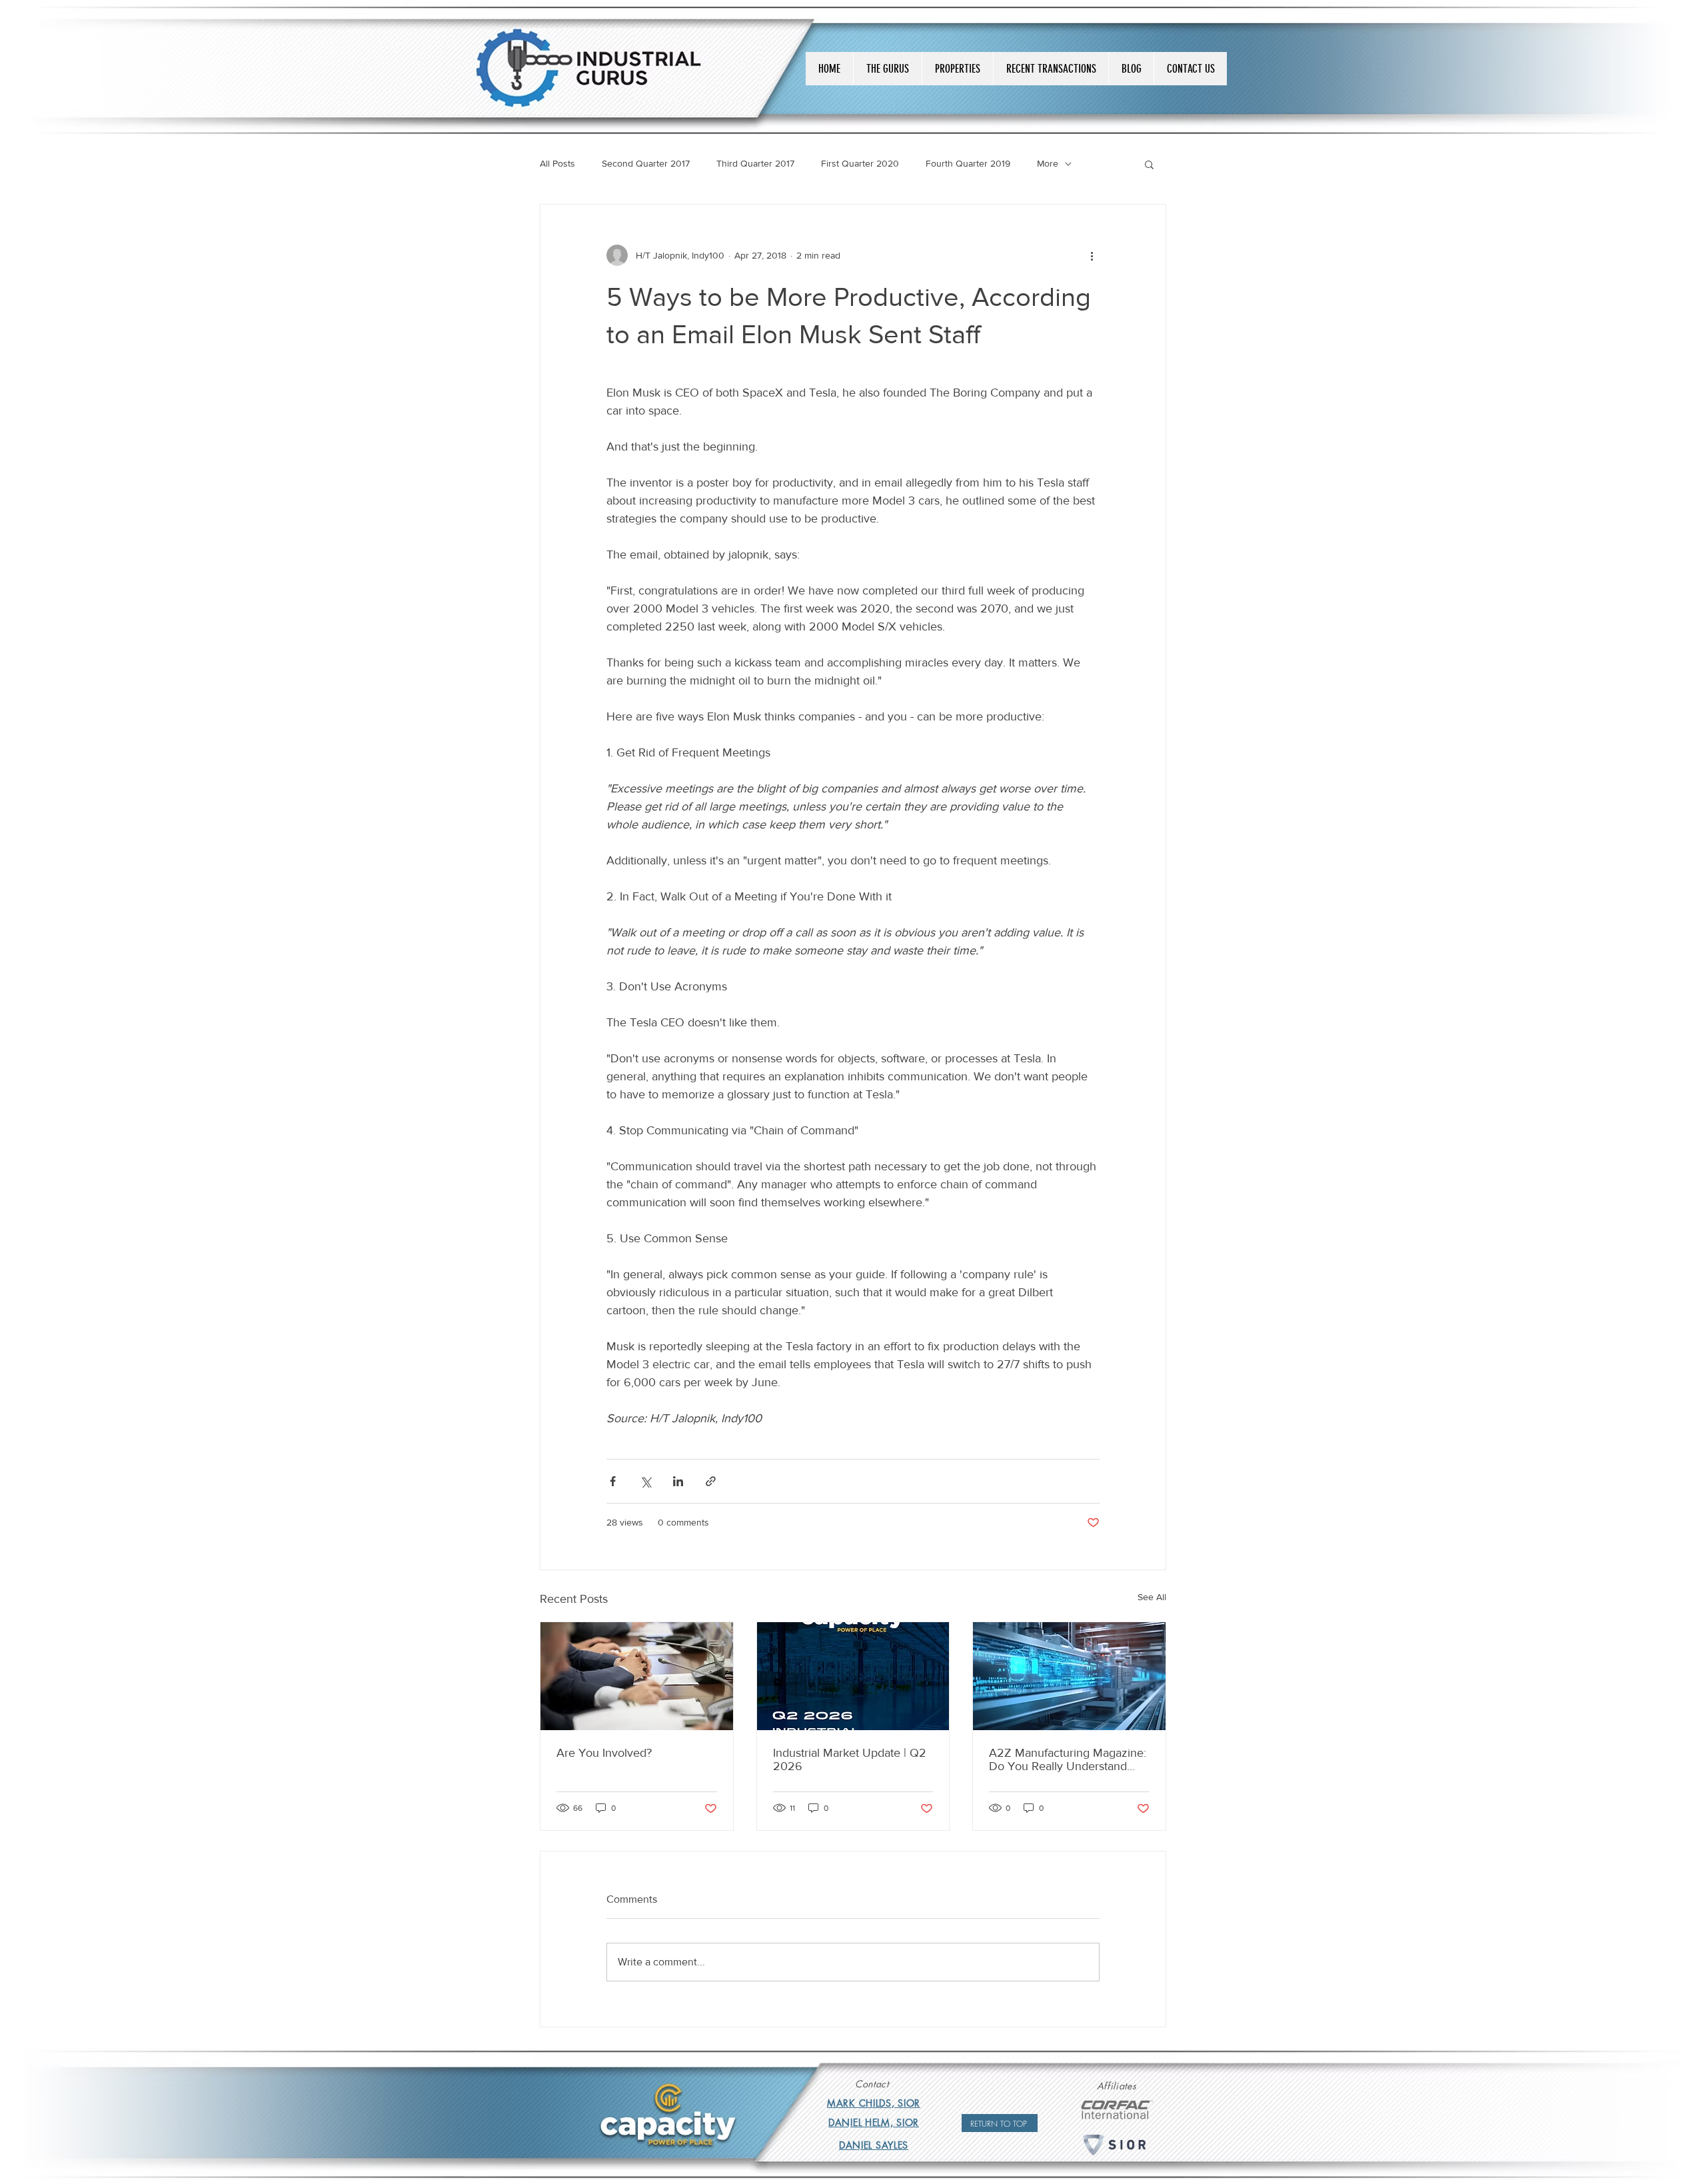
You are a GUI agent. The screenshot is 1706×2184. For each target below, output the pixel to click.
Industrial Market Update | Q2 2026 (850, 1759)
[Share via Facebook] (613, 1481)
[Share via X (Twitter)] (645, 1481)
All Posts (557, 163)
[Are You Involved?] (637, 1676)
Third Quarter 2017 (755, 163)
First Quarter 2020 (860, 163)
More (1048, 163)
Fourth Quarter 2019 (968, 163)
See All (1152, 1597)
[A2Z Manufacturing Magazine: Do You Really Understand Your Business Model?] (1069, 1676)
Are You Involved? (604, 1753)
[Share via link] (711, 1481)
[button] (1149, 164)
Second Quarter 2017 (646, 163)
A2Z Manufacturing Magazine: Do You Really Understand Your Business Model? (1068, 1759)
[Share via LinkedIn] (678, 1481)
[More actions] (1092, 255)
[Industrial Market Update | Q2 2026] (853, 1676)
